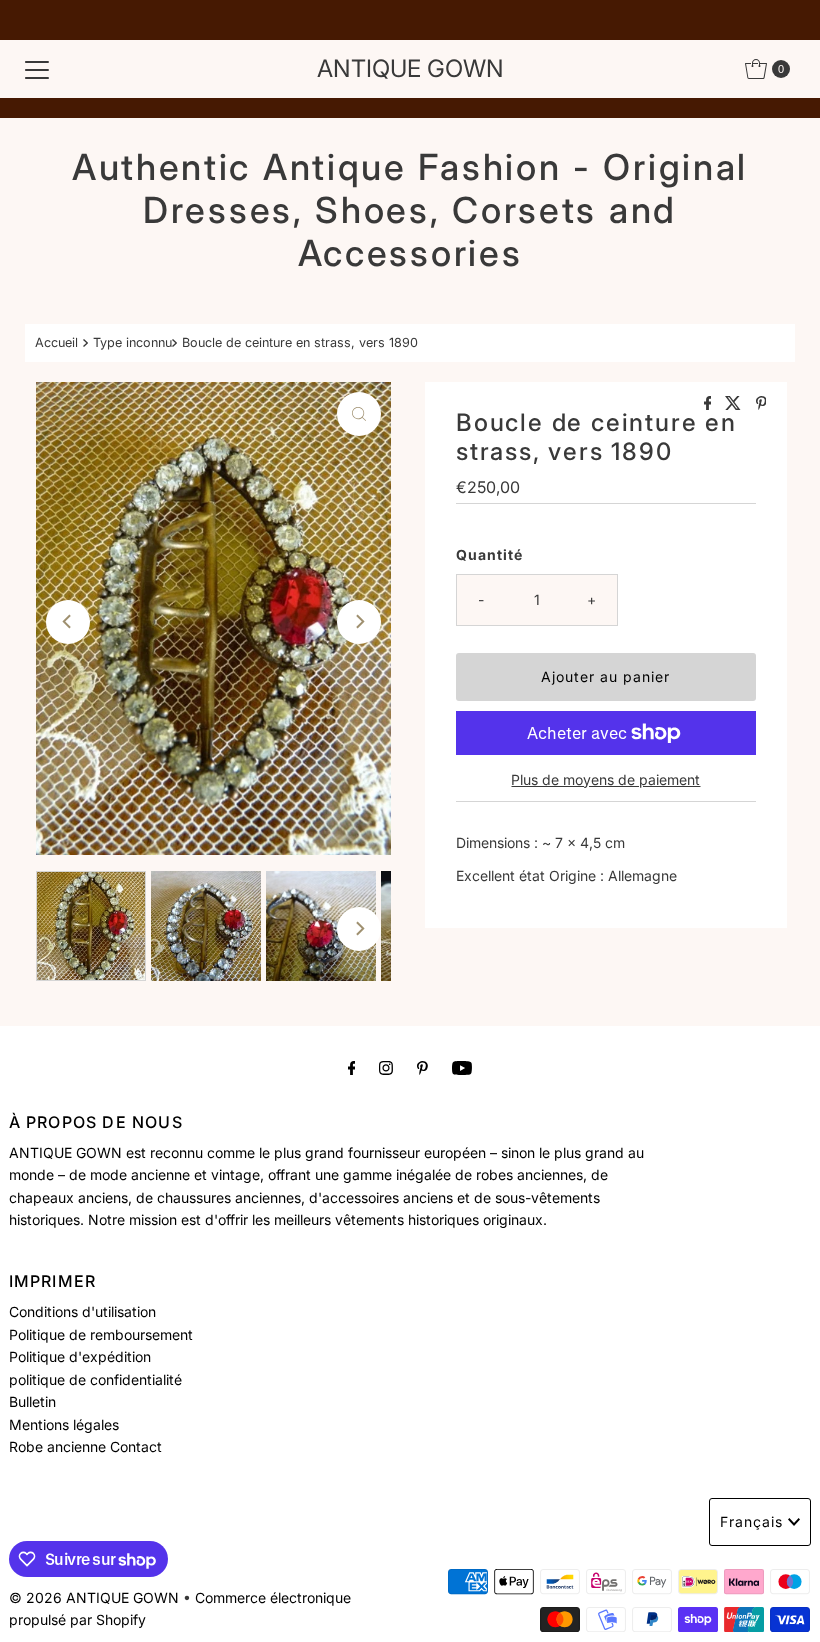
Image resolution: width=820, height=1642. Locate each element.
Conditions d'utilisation (82, 1311)
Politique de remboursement (101, 1334)
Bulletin (32, 1401)
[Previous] (68, 622)
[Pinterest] (422, 1067)
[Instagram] (386, 1067)
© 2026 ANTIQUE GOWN (94, 1597)
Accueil (56, 342)
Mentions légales (64, 1424)
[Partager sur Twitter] (735, 404)
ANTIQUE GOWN (410, 68)
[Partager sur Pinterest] (761, 404)
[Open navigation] (37, 69)
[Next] (359, 622)
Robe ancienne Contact (85, 1446)
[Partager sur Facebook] (710, 404)
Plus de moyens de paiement (605, 779)
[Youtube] (462, 1067)
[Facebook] (352, 1067)
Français (751, 1521)
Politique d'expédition (80, 1356)
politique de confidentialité (95, 1379)
